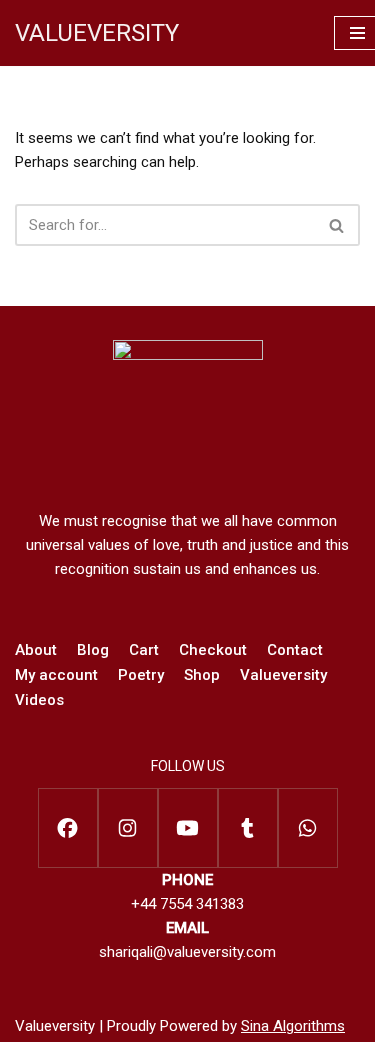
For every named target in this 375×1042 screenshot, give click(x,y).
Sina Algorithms (293, 1026)
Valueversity (283, 675)
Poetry (141, 675)
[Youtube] (188, 828)
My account (56, 675)
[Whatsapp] (308, 828)
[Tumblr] (248, 828)
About (36, 650)
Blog (93, 650)
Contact (295, 650)
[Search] (337, 225)
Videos (39, 700)
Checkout (213, 650)
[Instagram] (128, 828)
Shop (202, 675)
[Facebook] (68, 828)
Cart (144, 650)
